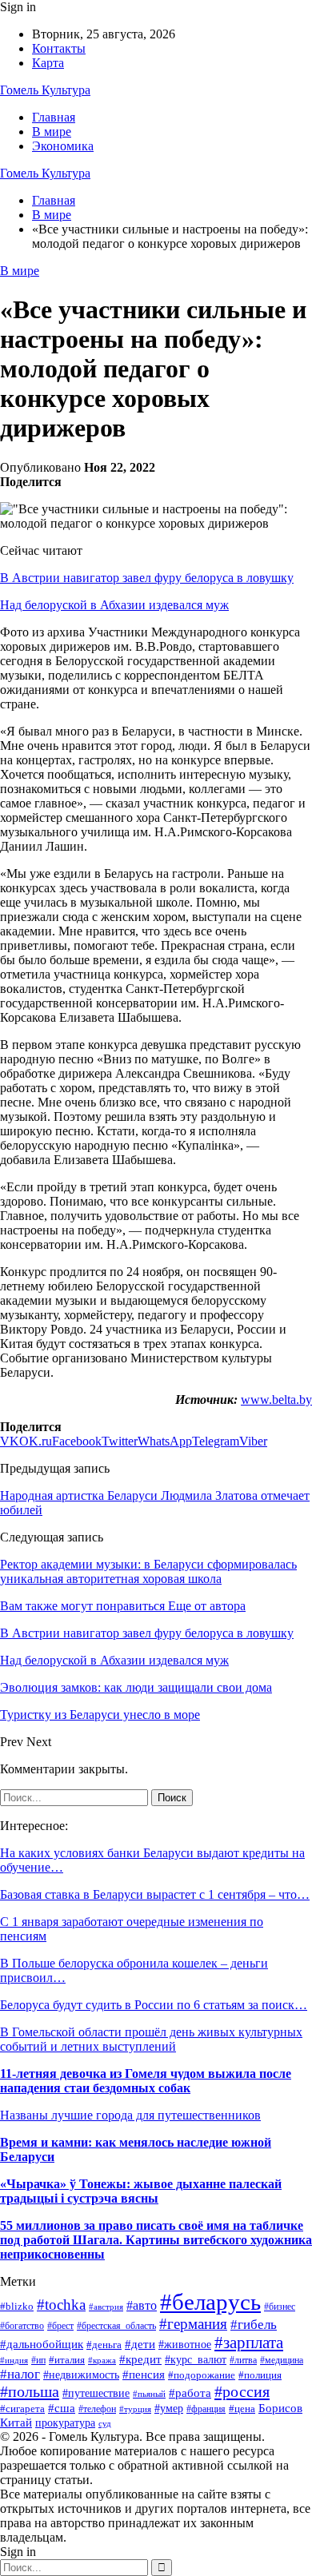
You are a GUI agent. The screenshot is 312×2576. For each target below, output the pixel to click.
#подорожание (202, 2375)
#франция (206, 2409)
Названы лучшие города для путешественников (130, 2115)
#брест (60, 2326)
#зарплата (249, 2342)
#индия (14, 2360)
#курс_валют (196, 2359)
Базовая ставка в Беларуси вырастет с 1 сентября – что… (155, 1894)
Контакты (59, 48)
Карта (48, 63)
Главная (54, 117)
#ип (38, 2360)
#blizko (17, 2306)
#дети (140, 2344)
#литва (243, 2360)
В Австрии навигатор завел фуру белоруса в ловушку (147, 578)
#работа (190, 2393)
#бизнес (280, 2307)
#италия (67, 2360)
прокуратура (65, 2423)
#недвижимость (81, 2375)
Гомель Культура (45, 90)
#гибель (254, 2325)
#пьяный (149, 2394)
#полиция (260, 2375)
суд (105, 2424)
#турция (135, 2409)
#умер (169, 2408)
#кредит (140, 2359)
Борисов (280, 2408)
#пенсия (144, 2375)
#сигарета (22, 2409)
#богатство (22, 2326)
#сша (62, 2408)
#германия (193, 2324)
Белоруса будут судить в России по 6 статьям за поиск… (154, 2005)
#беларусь (210, 2302)
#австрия (106, 2307)
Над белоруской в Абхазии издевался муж (114, 605)
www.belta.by (276, 1400)
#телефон (97, 2409)
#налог (20, 2374)
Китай (16, 2422)
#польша (30, 2391)
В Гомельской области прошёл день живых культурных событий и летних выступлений (151, 2039)
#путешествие (96, 2393)
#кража (102, 2360)
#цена (242, 2409)
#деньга (104, 2345)
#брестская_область (116, 2326)
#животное (185, 2345)
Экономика (63, 146)
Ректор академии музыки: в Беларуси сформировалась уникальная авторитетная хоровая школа (148, 1571)
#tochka (61, 2305)
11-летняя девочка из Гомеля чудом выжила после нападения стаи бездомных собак (146, 2081)
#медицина (282, 2361)
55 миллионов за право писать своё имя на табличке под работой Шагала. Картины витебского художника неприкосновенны (156, 2240)
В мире (52, 132)
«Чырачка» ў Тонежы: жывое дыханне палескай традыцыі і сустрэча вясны (141, 2191)
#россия (242, 2391)
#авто (142, 2305)
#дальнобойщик (42, 2344)
